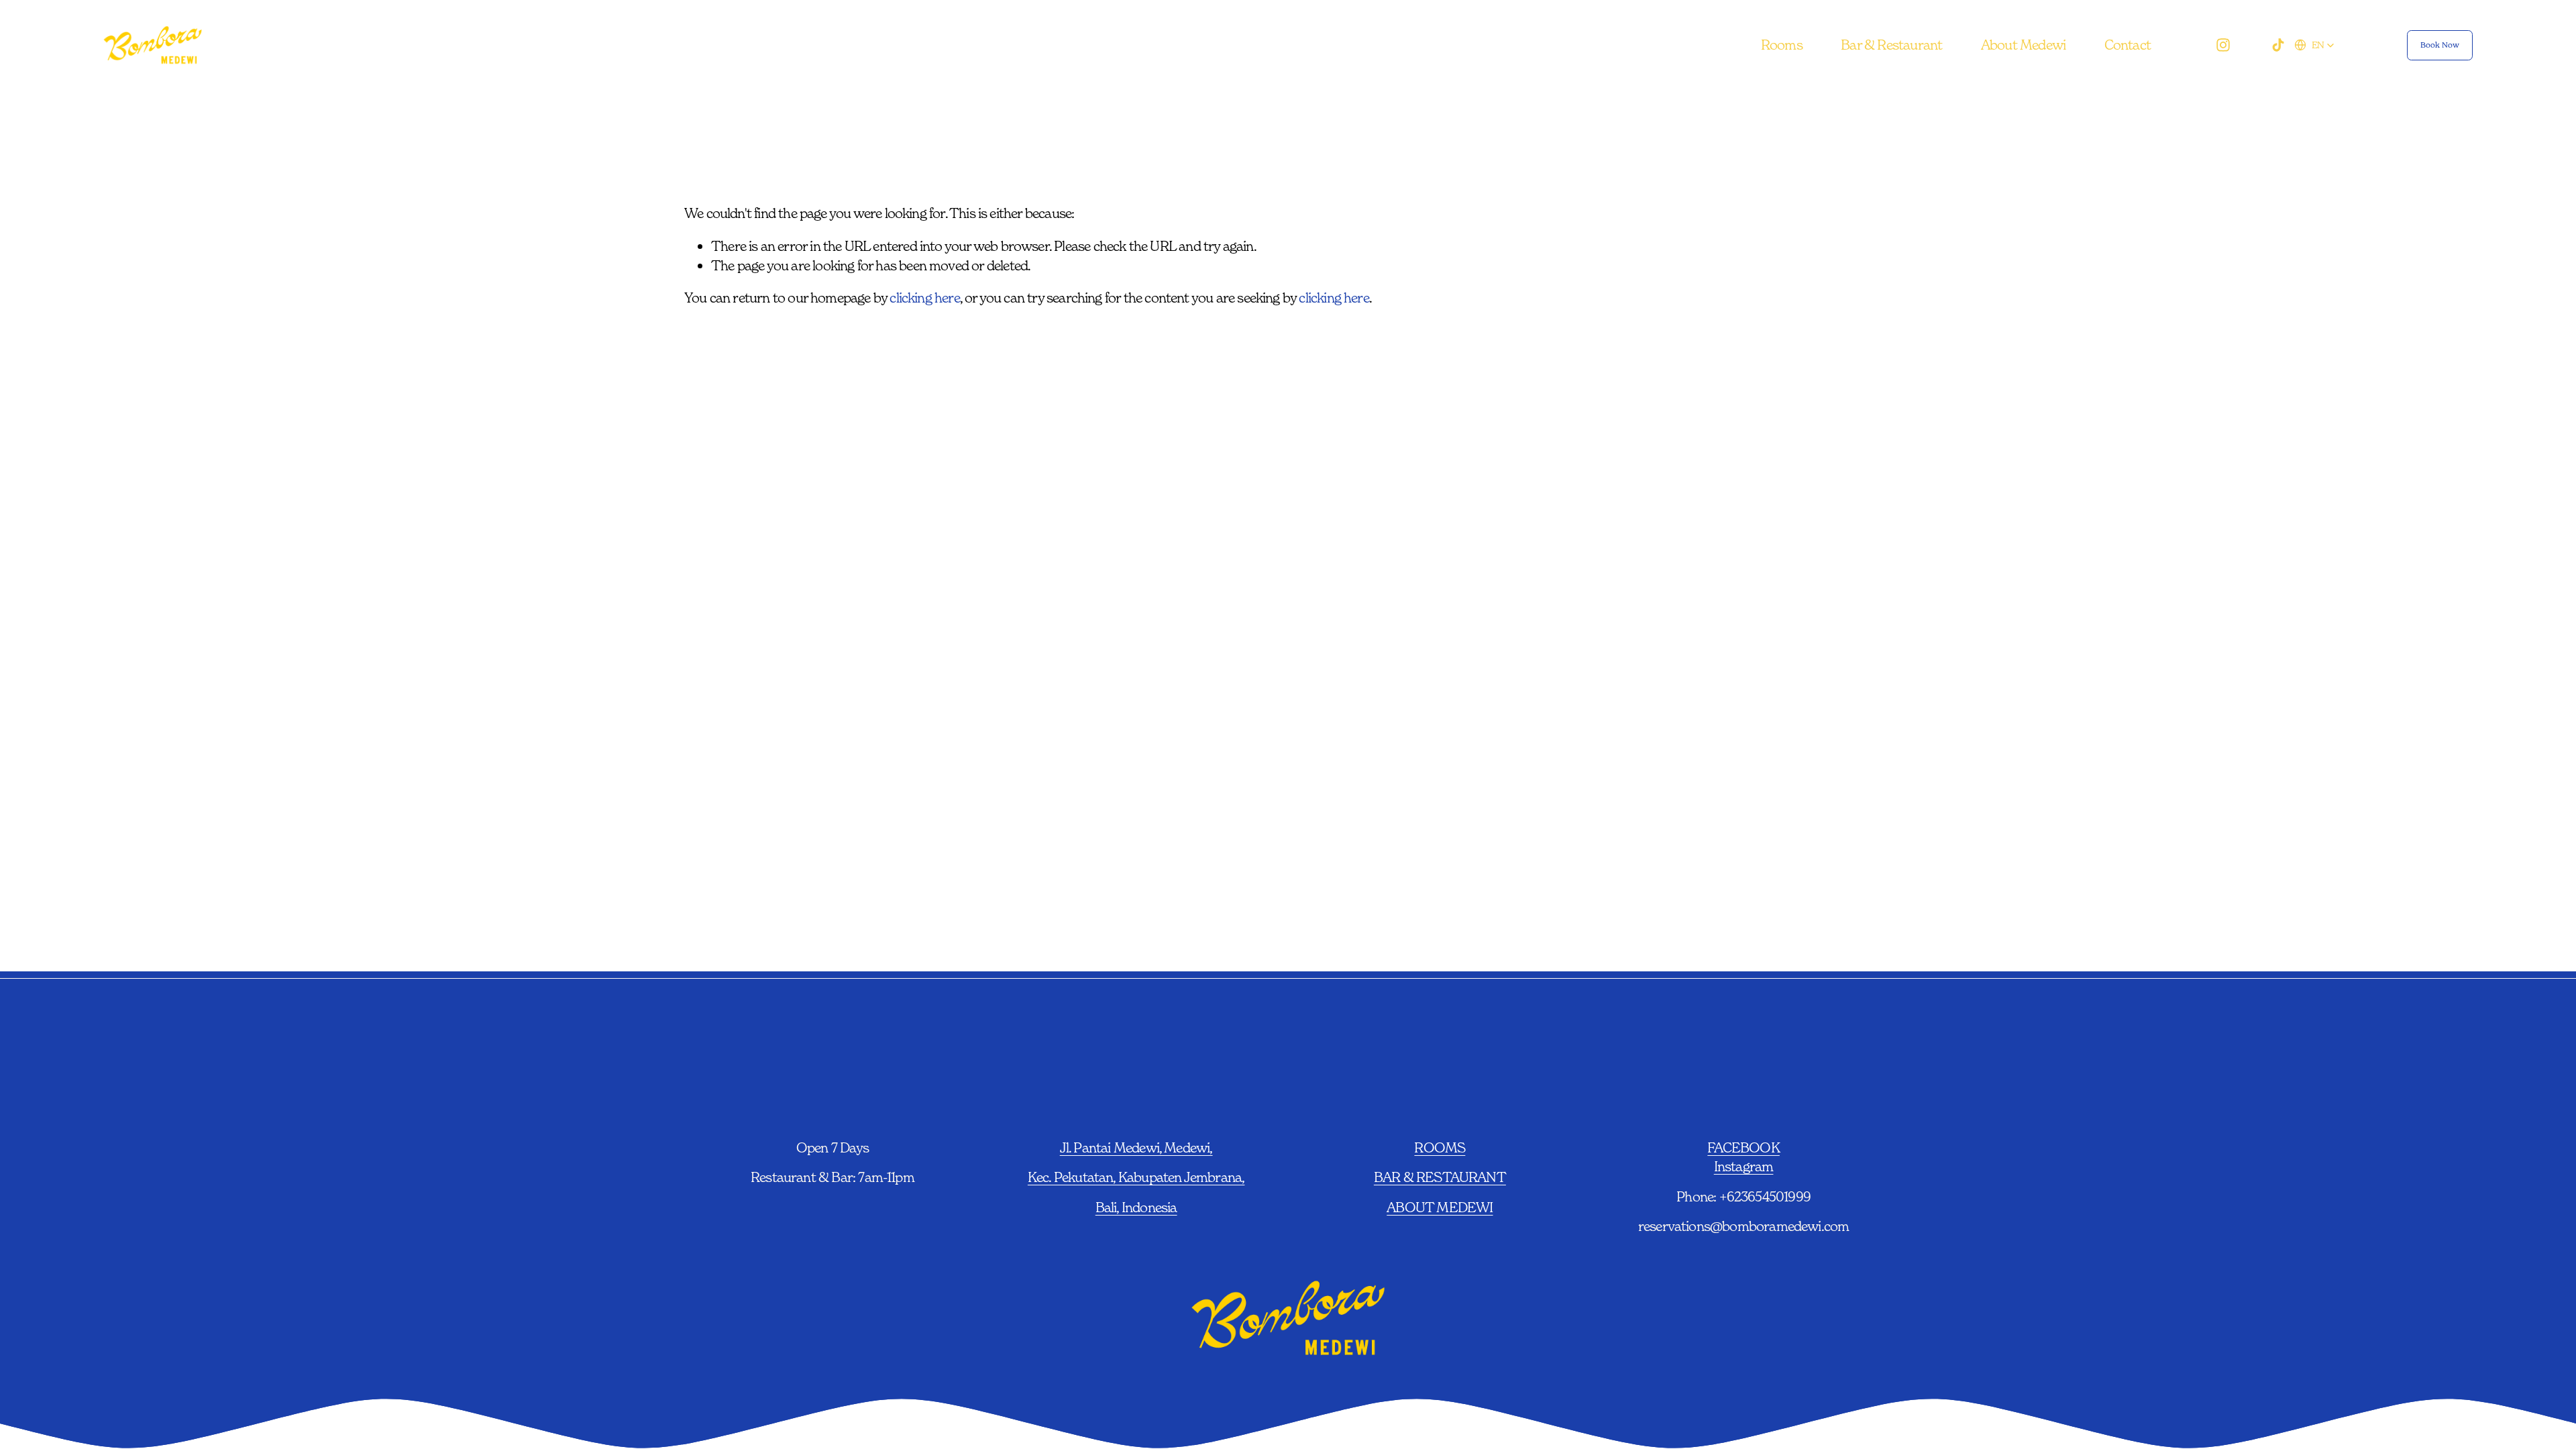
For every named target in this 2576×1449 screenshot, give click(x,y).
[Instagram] (2223, 45)
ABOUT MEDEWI (1440, 1207)
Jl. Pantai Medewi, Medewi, (1136, 1147)
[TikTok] (2278, 45)
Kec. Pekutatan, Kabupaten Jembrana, (1136, 1177)
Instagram (1744, 1166)
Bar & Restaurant (1891, 45)
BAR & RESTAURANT (1440, 1177)
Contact (2128, 45)
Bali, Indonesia (1136, 1207)
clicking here (924, 298)
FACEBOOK (1743, 1147)
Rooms (1782, 45)
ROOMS (1440, 1147)
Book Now (2440, 45)
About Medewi (2023, 45)
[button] (2314, 45)
